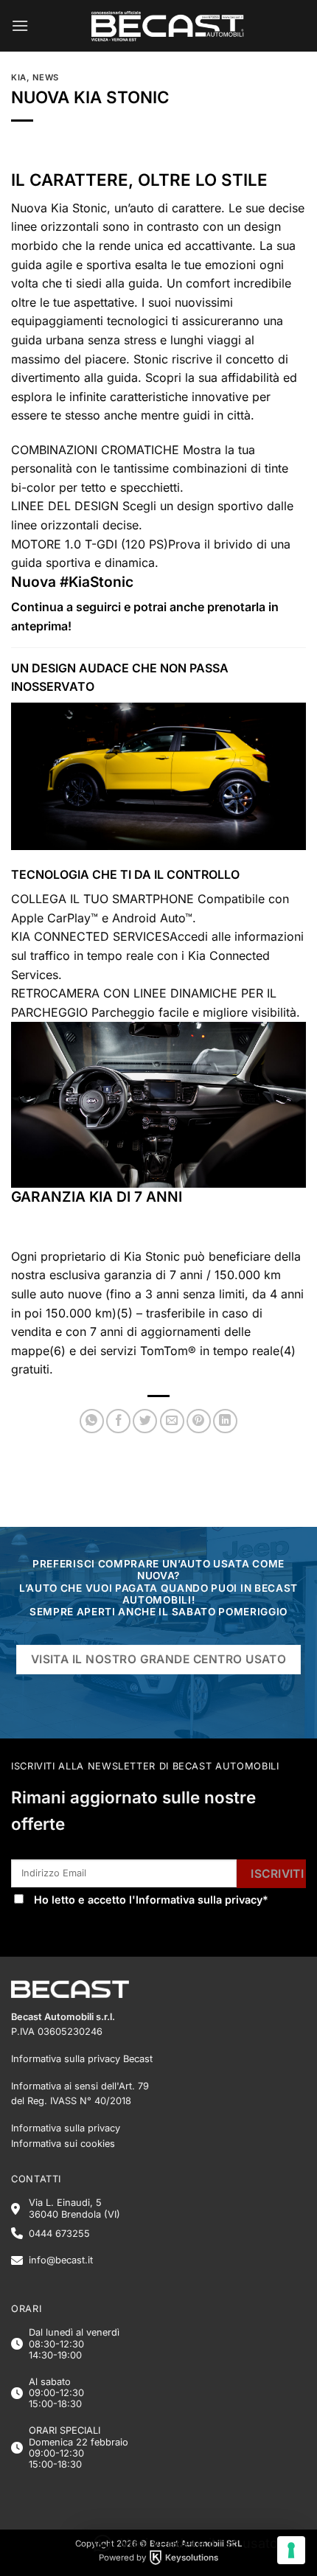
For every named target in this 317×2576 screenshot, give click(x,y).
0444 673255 (59, 2234)
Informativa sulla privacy (199, 1900)
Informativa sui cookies (63, 2144)
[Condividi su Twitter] (145, 1421)
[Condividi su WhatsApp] (92, 1421)
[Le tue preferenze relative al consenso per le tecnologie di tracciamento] (291, 2550)
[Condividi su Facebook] (118, 1421)
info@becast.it (61, 2260)
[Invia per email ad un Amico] (172, 1421)
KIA (19, 77)
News (46, 77)
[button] (20, 25)
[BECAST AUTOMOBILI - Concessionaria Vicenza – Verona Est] (167, 26)
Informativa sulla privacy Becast (82, 2059)
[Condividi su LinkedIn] (225, 1421)
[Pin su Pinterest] (199, 1421)
